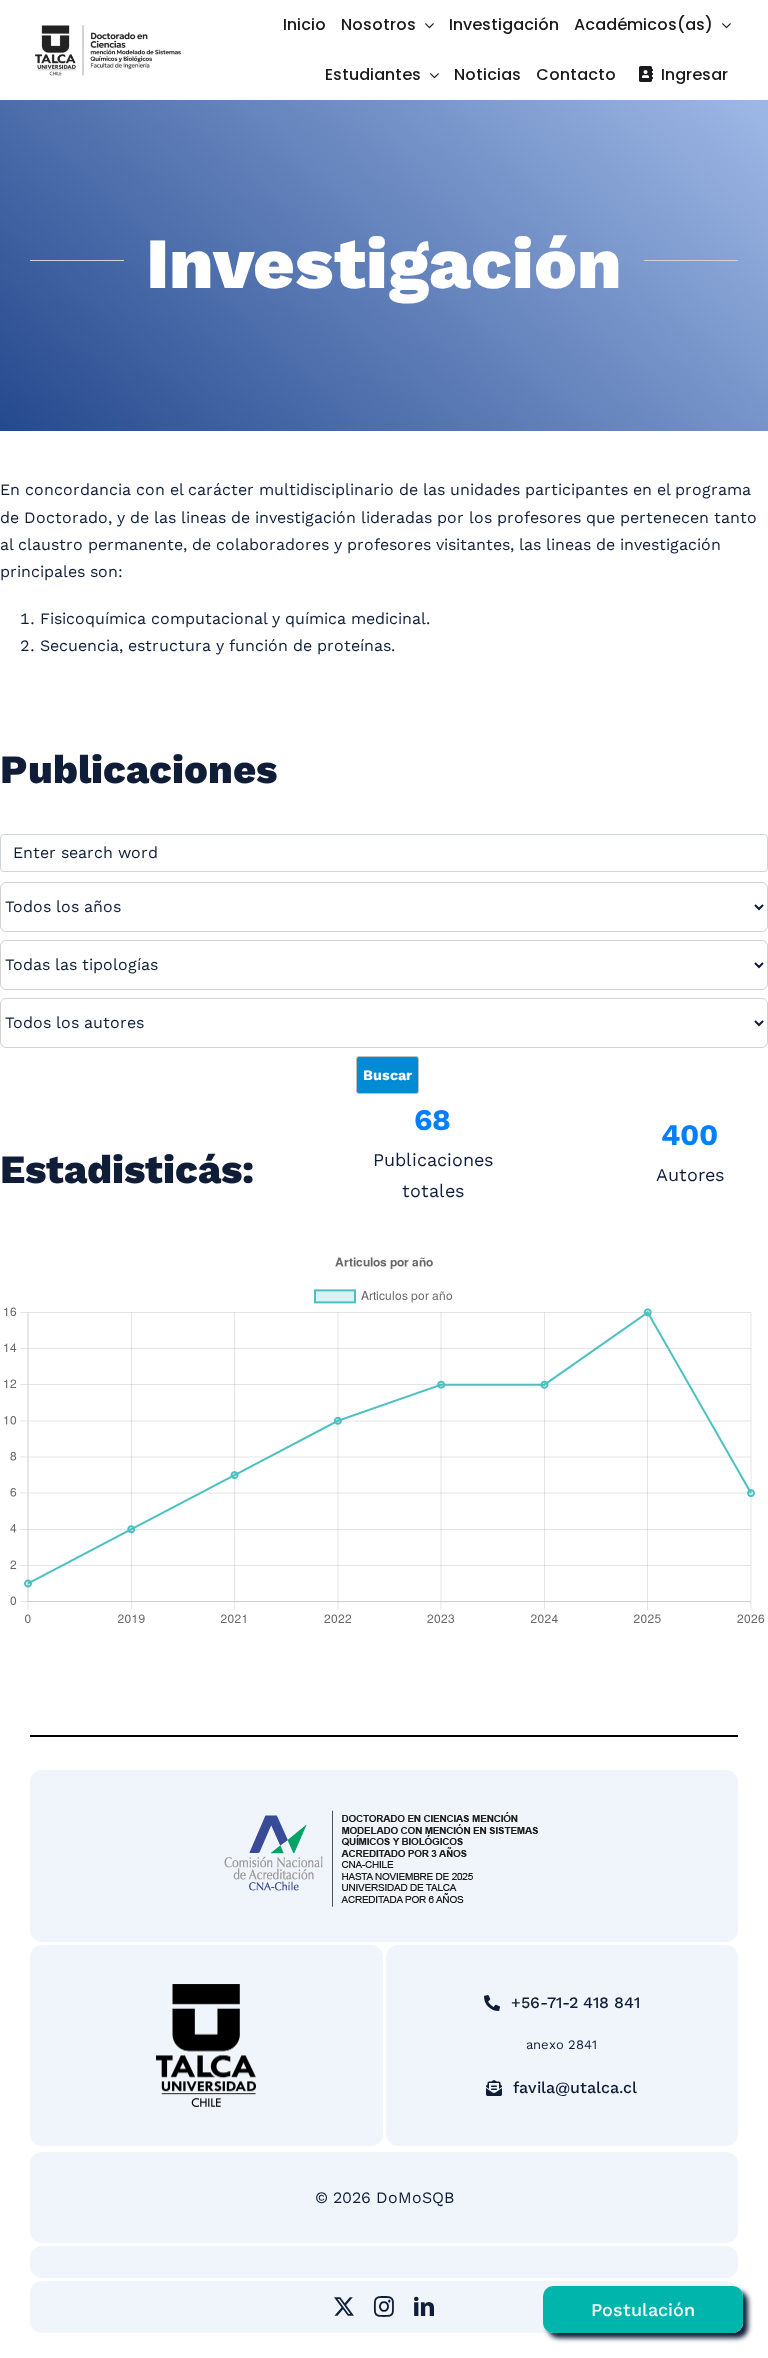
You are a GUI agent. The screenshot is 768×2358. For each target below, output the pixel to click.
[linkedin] (424, 2307)
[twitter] (344, 2307)
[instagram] (384, 2307)
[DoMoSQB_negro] (108, 28)
